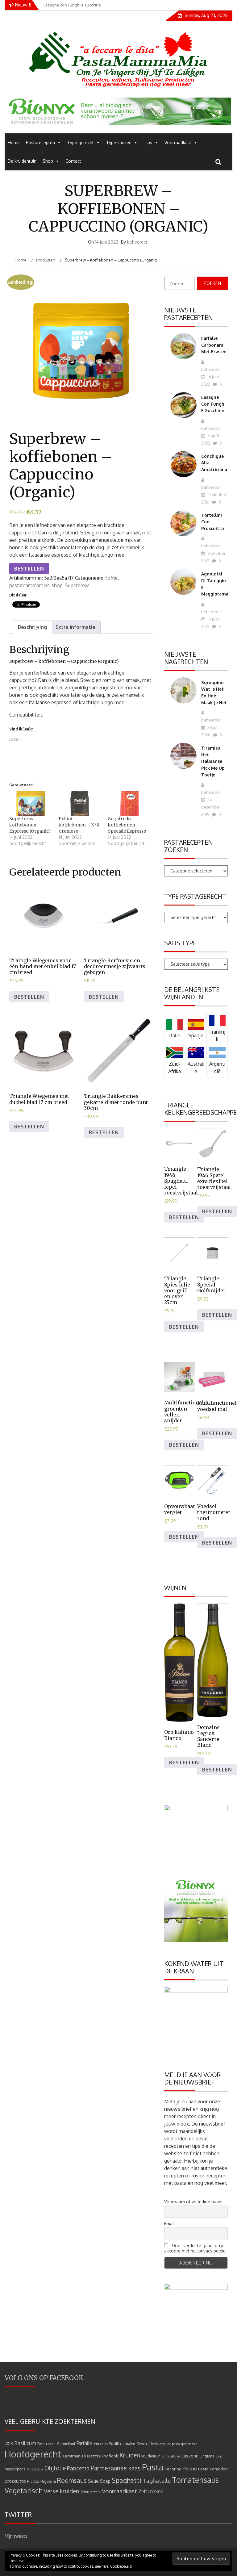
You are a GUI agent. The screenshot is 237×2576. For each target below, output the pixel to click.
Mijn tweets (16, 2536)
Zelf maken (151, 2491)
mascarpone (15, 2469)
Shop (48, 161)
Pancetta (78, 2468)
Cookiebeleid (121, 2566)
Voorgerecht (91, 2492)
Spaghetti (127, 2480)
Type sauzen (119, 142)
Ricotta (33, 2481)
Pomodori (219, 2469)
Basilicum (25, 2443)
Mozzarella (35, 2469)
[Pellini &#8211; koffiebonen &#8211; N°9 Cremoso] (80, 803)
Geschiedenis (148, 2444)
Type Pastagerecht (195, 896)
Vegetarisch (24, 2490)
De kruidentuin (22, 161)
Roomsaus (72, 2480)
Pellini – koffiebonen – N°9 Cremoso (79, 825)
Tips (148, 142)
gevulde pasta (170, 2444)
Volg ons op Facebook (44, 2378)
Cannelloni (66, 2444)
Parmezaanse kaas (116, 2468)
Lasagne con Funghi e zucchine (213, 404)
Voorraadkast (178, 142)
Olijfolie (55, 2468)
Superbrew (77, 585)
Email (169, 2224)
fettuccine (101, 2444)
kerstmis (92, 2456)
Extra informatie (75, 627)
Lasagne (190, 2456)
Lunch (220, 2456)
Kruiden (130, 2455)
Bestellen (29, 569)
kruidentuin (151, 2456)
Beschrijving (32, 627)
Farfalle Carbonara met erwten (214, 345)
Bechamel (47, 2443)
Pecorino (173, 2469)
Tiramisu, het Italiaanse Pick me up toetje (213, 761)
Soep (105, 2481)
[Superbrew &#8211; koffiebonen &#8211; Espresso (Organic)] (31, 803)
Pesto (203, 2469)
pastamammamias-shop (36, 585)
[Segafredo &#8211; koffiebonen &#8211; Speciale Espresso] (130, 803)
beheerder (137, 242)
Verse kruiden (62, 2491)
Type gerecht (81, 142)
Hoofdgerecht (33, 2454)
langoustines (171, 2456)
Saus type (180, 943)
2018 (9, 2444)
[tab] (32, 627)
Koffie (111, 578)
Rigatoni (48, 2481)
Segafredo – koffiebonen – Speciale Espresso (127, 825)
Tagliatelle (157, 2480)
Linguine (207, 2456)
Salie (93, 2481)
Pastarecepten (40, 142)
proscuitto (15, 2481)
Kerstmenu (73, 2456)
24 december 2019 (211, 807)
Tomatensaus (195, 2480)
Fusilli (114, 2444)
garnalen (128, 2444)
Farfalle (84, 2443)
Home (14, 142)
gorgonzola (189, 2444)
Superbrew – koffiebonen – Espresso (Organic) (30, 825)
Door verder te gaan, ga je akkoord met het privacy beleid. (195, 2248)
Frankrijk (217, 1035)
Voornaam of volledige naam (193, 2202)
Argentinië (217, 1068)
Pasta (153, 2467)
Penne (190, 2468)
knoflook (110, 2456)
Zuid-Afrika (175, 1068)
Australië (196, 1068)
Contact (73, 161)
